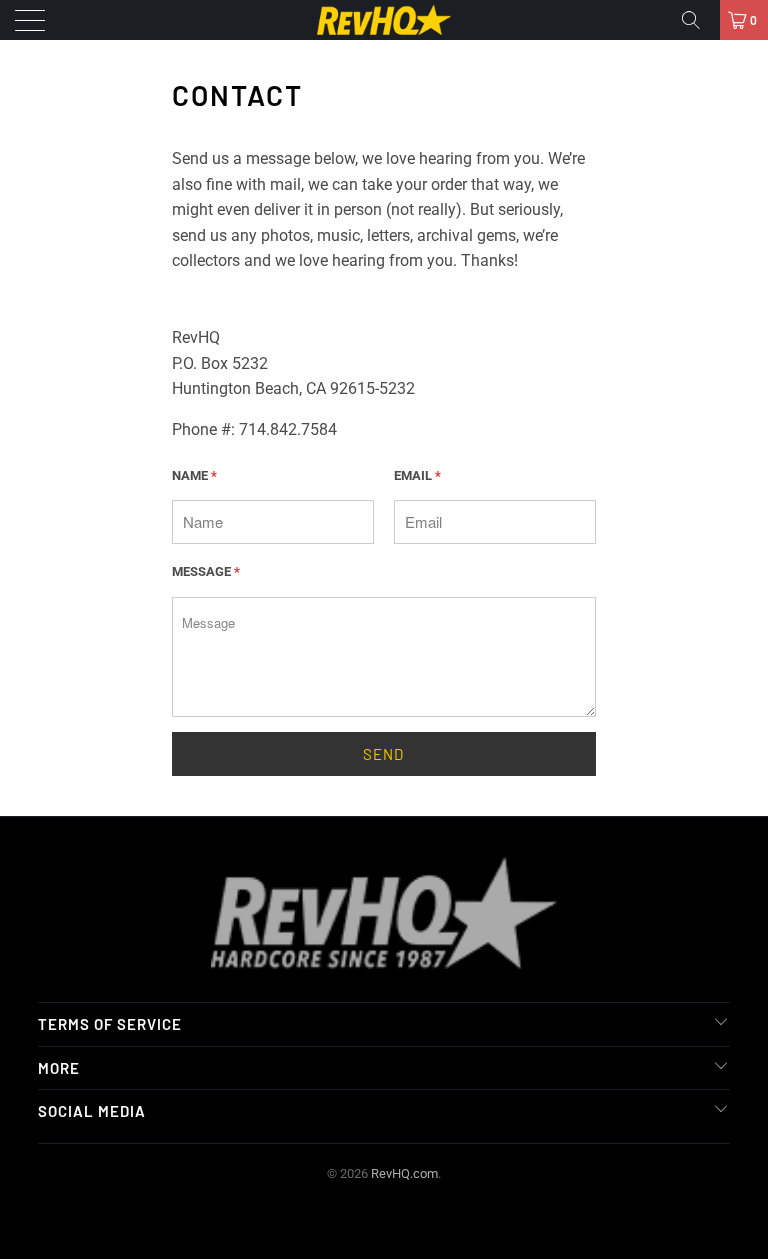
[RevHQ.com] (384, 20)
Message (206, 571)
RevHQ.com (404, 1173)
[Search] (698, 20)
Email (417, 475)
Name (194, 475)
